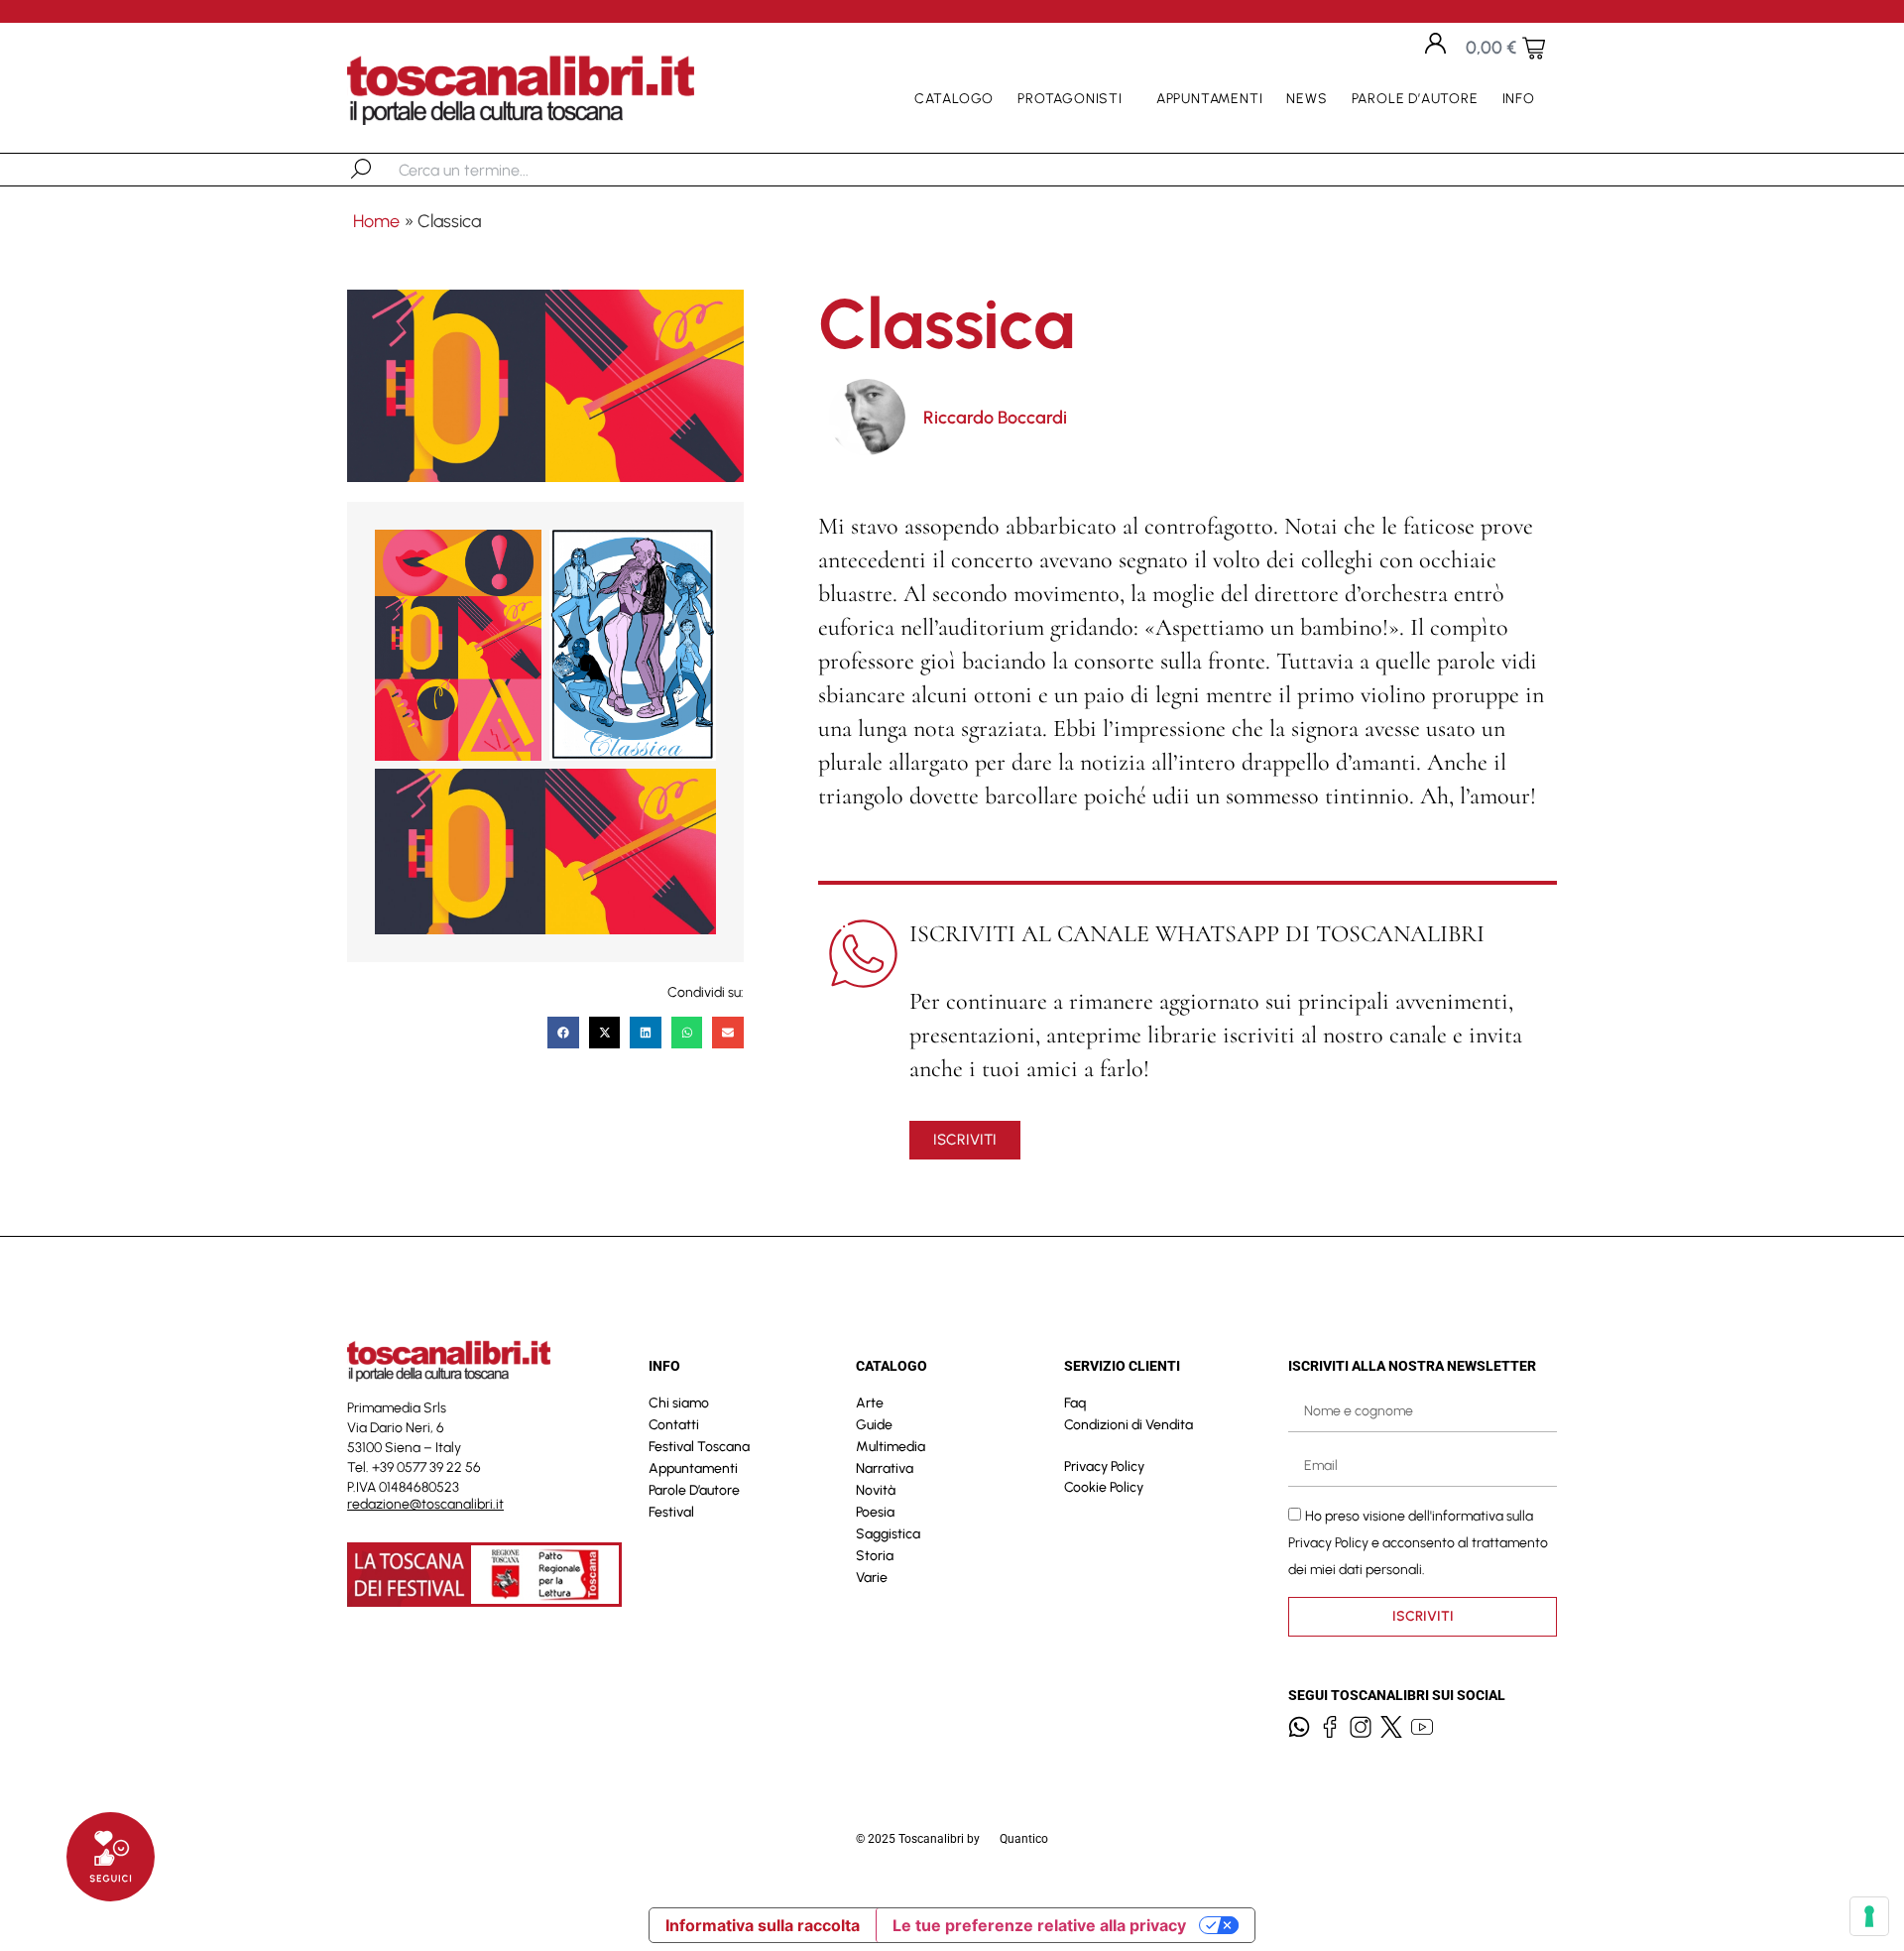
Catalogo (954, 99)
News (1307, 99)
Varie (872, 1578)
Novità (876, 1490)
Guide (874, 1425)
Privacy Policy (1104, 1466)
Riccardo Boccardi (995, 418)
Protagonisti (1070, 99)
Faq (1075, 1403)
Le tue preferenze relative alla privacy (1039, 1925)
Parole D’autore (1415, 99)
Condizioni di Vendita (1129, 1425)
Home (376, 221)
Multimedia (891, 1447)
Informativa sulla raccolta (763, 1925)
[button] (563, 1033)
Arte (870, 1403)
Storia (875, 1556)
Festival (671, 1512)
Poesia (875, 1512)
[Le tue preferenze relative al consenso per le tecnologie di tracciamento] (1869, 1916)
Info (1519, 99)
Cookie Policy (1104, 1487)
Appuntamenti (1210, 99)
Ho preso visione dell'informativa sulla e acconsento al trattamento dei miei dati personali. (1418, 1542)
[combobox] (501, 170)
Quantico (1024, 1839)
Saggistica (888, 1534)
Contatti (674, 1425)
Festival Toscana (699, 1447)
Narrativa (885, 1468)
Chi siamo (679, 1403)
